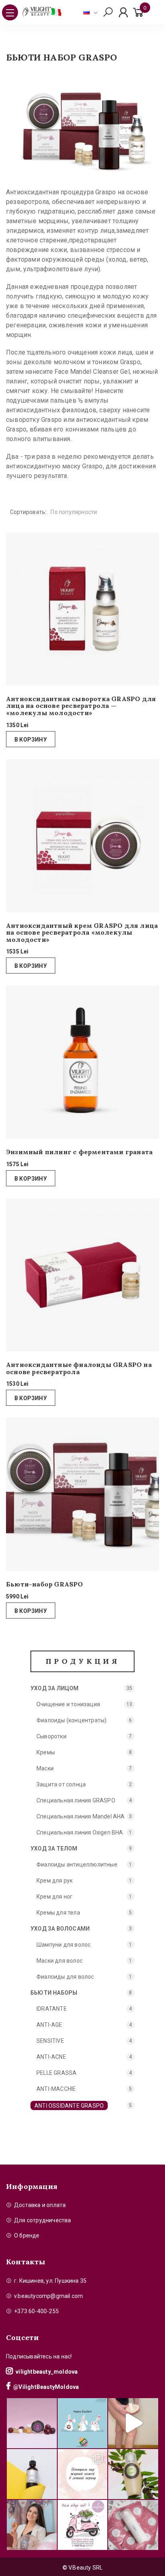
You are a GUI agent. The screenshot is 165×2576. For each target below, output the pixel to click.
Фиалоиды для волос (65, 1977)
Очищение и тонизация (68, 1704)
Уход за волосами (60, 1929)
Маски (45, 1768)
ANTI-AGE (49, 2025)
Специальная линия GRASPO (76, 1800)
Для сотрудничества (43, 2220)
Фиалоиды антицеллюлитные (77, 1864)
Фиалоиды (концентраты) (71, 1720)
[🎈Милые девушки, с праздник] (32, 2525)
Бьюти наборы (54, 1993)
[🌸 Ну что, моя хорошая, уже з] (83, 2525)
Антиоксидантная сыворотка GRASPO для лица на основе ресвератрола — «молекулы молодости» (81, 706)
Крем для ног (54, 1897)
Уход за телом (54, 1848)
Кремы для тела (58, 1913)
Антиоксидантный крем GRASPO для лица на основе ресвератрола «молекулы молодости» (82, 933)
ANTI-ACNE (51, 2057)
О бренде (27, 2235)
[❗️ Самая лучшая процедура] (83, 2474)
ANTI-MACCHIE (56, 2089)
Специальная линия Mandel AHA (81, 1816)
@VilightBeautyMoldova (46, 2387)
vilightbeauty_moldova (47, 2372)
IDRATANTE (52, 2009)
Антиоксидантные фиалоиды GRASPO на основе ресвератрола (79, 1368)
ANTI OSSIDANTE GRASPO (69, 2106)
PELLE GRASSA (56, 2073)
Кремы (46, 1752)
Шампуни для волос (63, 1945)
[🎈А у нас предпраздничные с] (83, 2423)
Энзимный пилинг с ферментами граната (79, 1152)
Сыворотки (51, 1736)
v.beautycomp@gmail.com (48, 2296)
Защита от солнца (61, 1784)
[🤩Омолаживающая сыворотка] (133, 2525)
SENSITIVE (50, 2041)
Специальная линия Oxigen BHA (80, 1832)
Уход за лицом (55, 1688)
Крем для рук (54, 1881)
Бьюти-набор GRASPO (45, 1584)
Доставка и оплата (40, 2205)
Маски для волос (59, 1961)
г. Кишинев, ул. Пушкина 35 (50, 2281)
